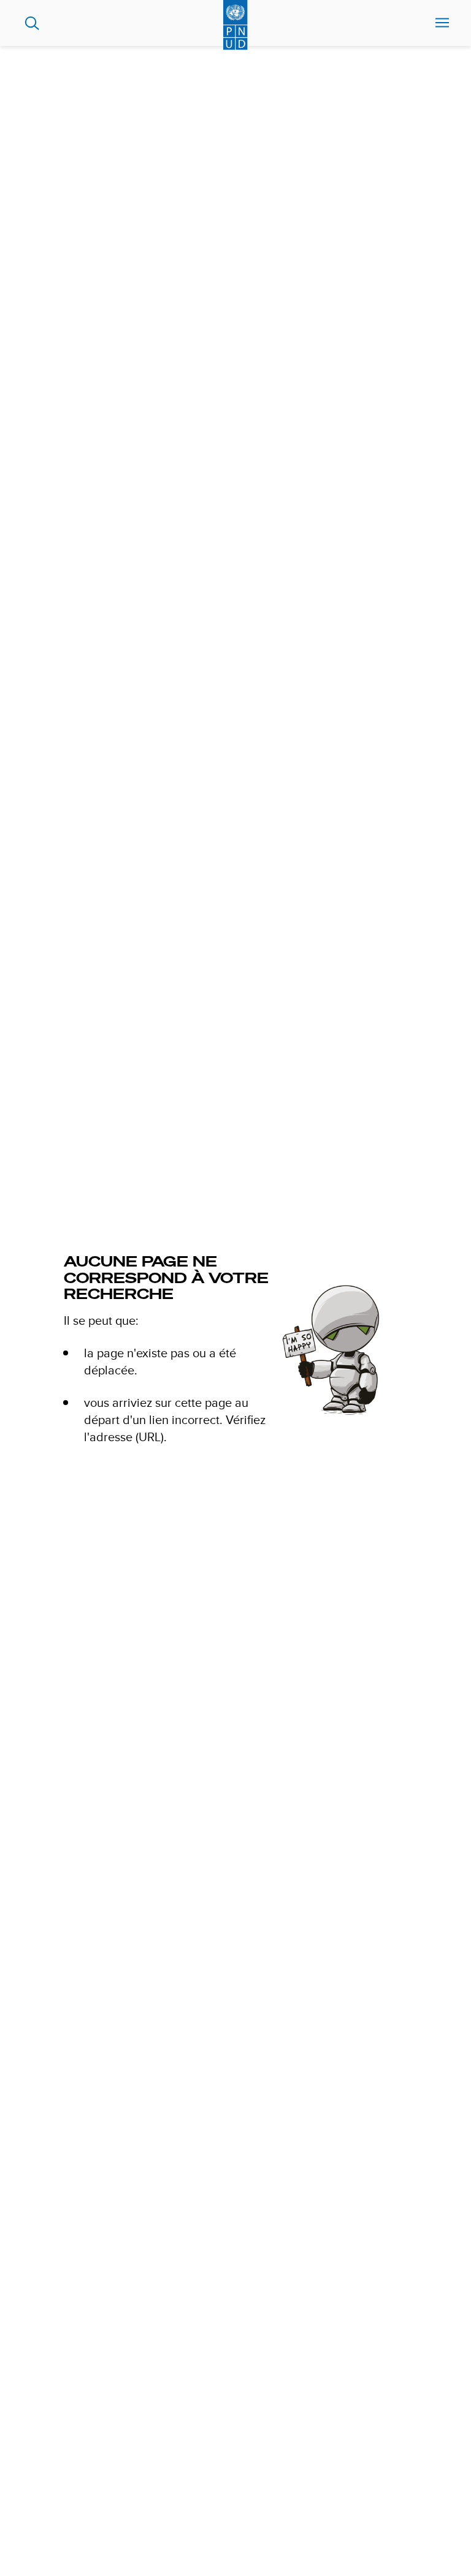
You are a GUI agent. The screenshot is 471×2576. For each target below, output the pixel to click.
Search (32, 23)
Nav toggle (442, 23)
